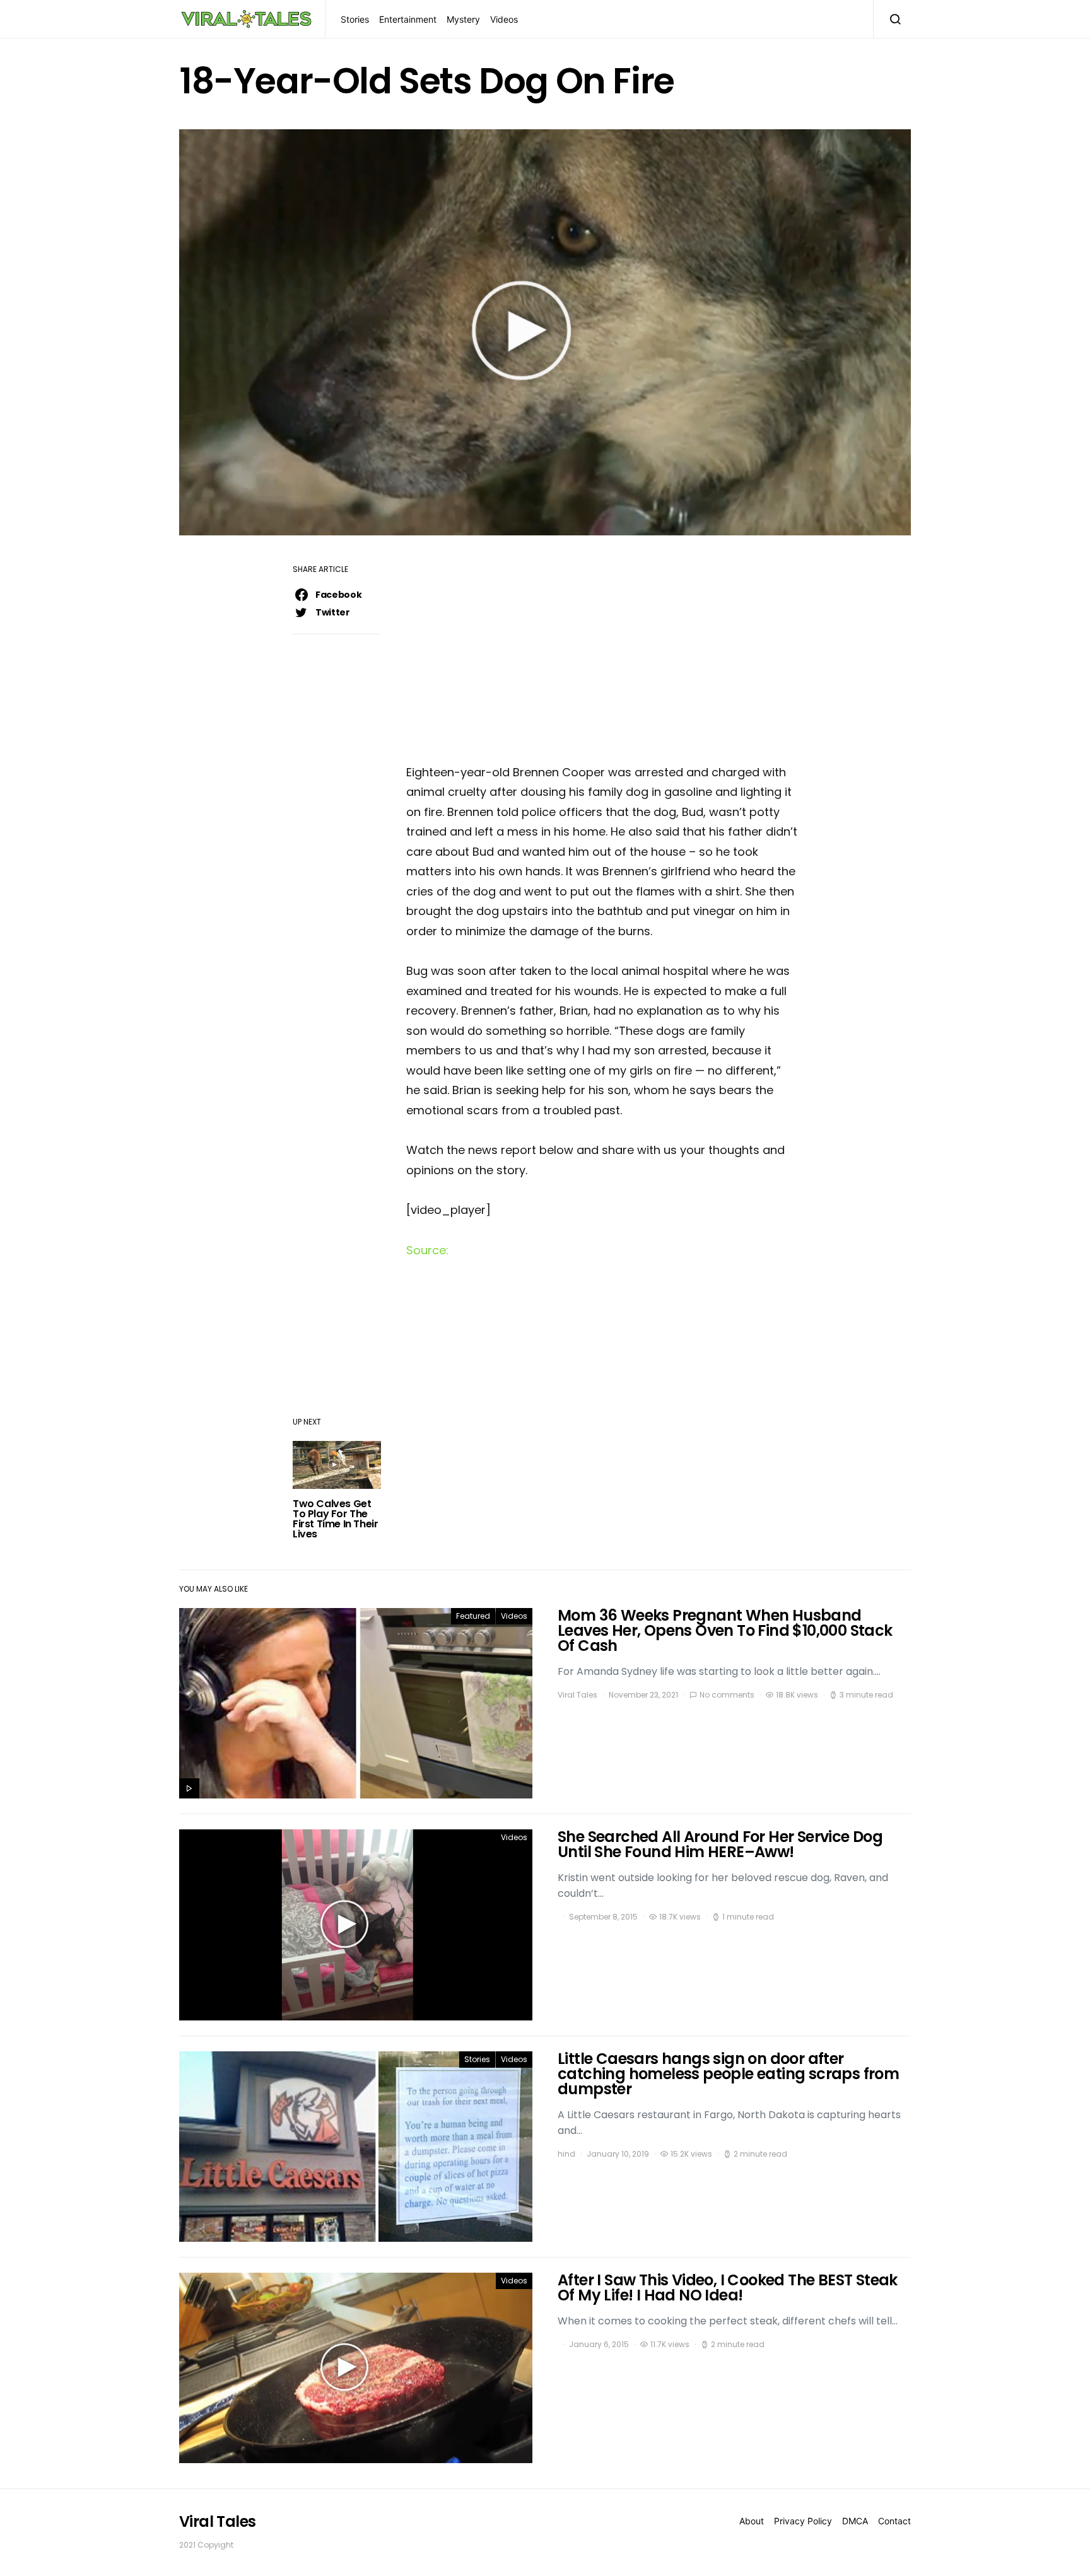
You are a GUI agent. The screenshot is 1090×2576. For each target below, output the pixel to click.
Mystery (463, 19)
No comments (727, 1695)
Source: (427, 1250)
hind (566, 2154)
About (752, 2521)
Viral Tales (577, 1695)
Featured (473, 1616)
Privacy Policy (803, 2521)
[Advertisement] (602, 654)
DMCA (855, 2521)
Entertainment (408, 19)
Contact (894, 2521)
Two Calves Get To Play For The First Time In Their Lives (335, 1519)
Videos (504, 19)
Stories (355, 19)
